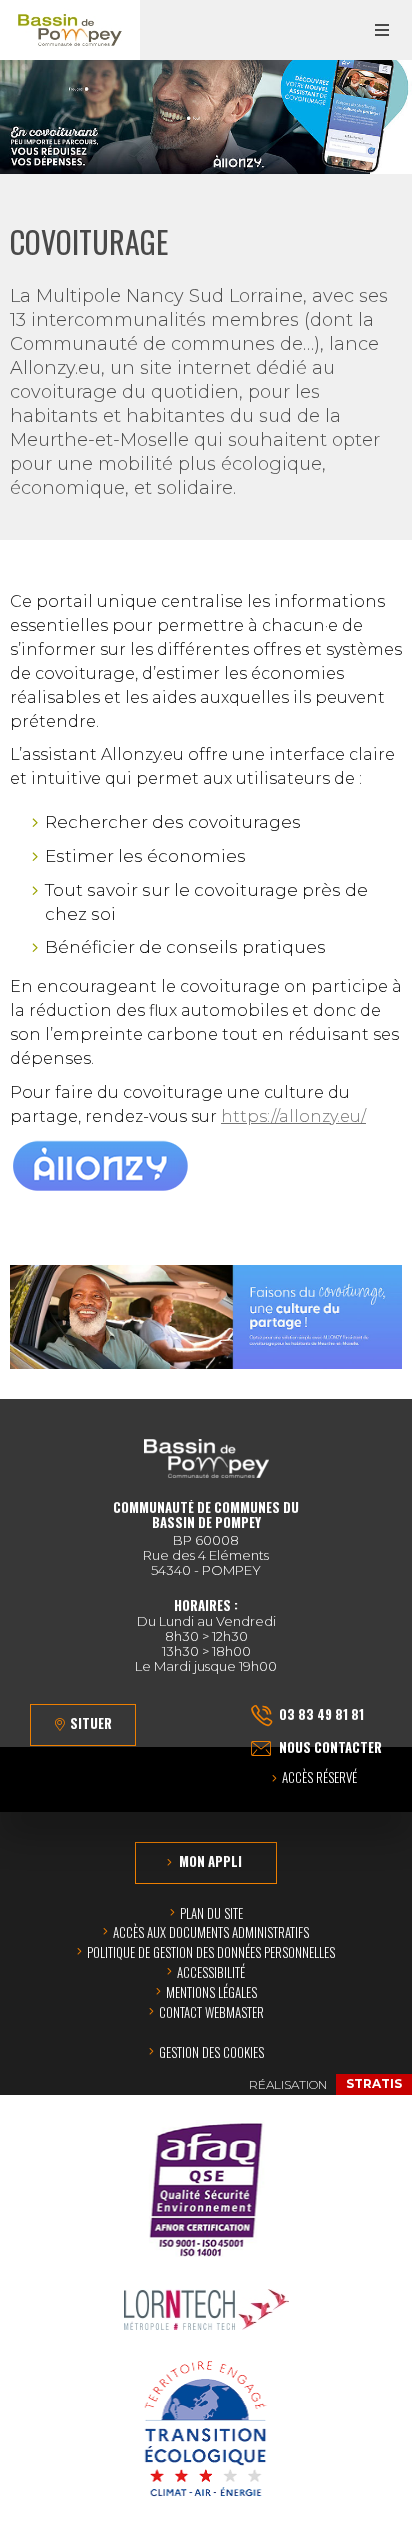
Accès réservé (319, 1778)
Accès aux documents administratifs (211, 1932)
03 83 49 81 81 (321, 1714)
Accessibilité (211, 1972)
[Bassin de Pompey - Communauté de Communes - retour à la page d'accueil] (70, 30)
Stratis (374, 2083)
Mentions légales (211, 1992)
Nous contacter (330, 1747)
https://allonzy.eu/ (293, 1116)
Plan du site (211, 1913)
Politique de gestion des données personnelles (211, 1952)
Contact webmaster (211, 2012)
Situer (91, 1723)
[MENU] (382, 30)
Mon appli (210, 1861)
